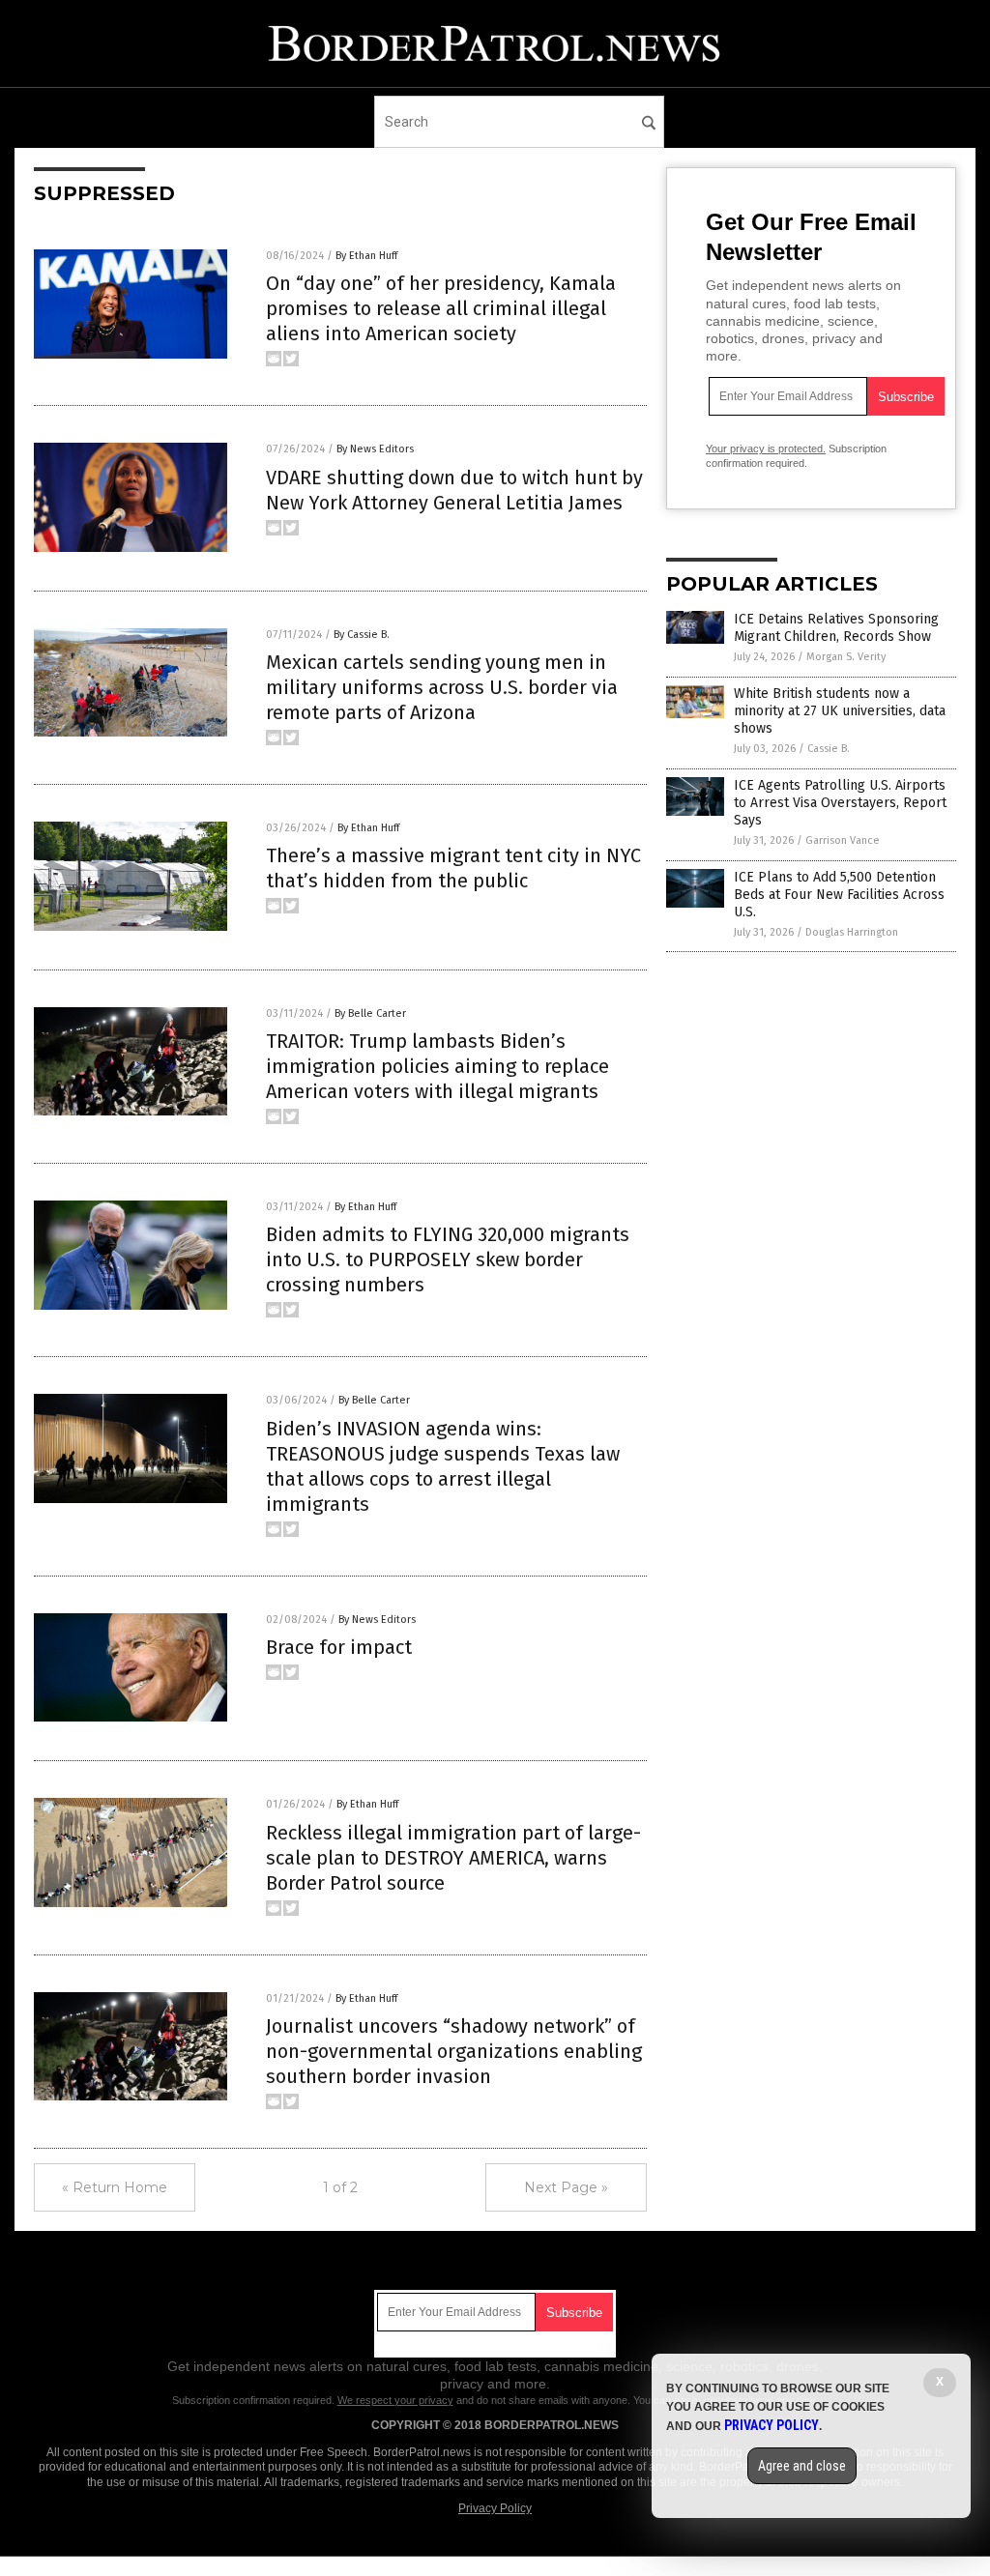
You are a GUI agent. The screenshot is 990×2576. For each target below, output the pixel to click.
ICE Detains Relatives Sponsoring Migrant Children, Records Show (836, 628)
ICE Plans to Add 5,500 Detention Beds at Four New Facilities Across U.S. (839, 895)
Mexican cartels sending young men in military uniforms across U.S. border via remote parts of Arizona (442, 687)
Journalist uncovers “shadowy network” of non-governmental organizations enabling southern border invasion (454, 2051)
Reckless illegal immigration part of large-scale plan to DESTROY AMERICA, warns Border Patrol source (453, 1858)
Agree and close (802, 2466)
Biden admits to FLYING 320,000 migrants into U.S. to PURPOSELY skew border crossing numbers (448, 1259)
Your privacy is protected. (766, 449)
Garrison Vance (843, 840)
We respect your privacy (395, 2400)
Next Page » (566, 2187)
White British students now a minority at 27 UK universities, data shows (840, 711)
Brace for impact (339, 1647)
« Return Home (115, 2187)
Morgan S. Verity (846, 657)
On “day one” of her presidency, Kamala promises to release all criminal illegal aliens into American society (441, 308)
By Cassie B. (362, 635)
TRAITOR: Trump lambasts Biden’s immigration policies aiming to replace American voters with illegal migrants (437, 1066)
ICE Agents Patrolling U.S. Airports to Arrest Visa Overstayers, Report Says (840, 803)
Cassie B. (829, 749)
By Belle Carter (370, 1013)
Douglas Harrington (852, 932)
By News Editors (375, 449)
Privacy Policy (495, 2508)
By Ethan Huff (366, 256)
